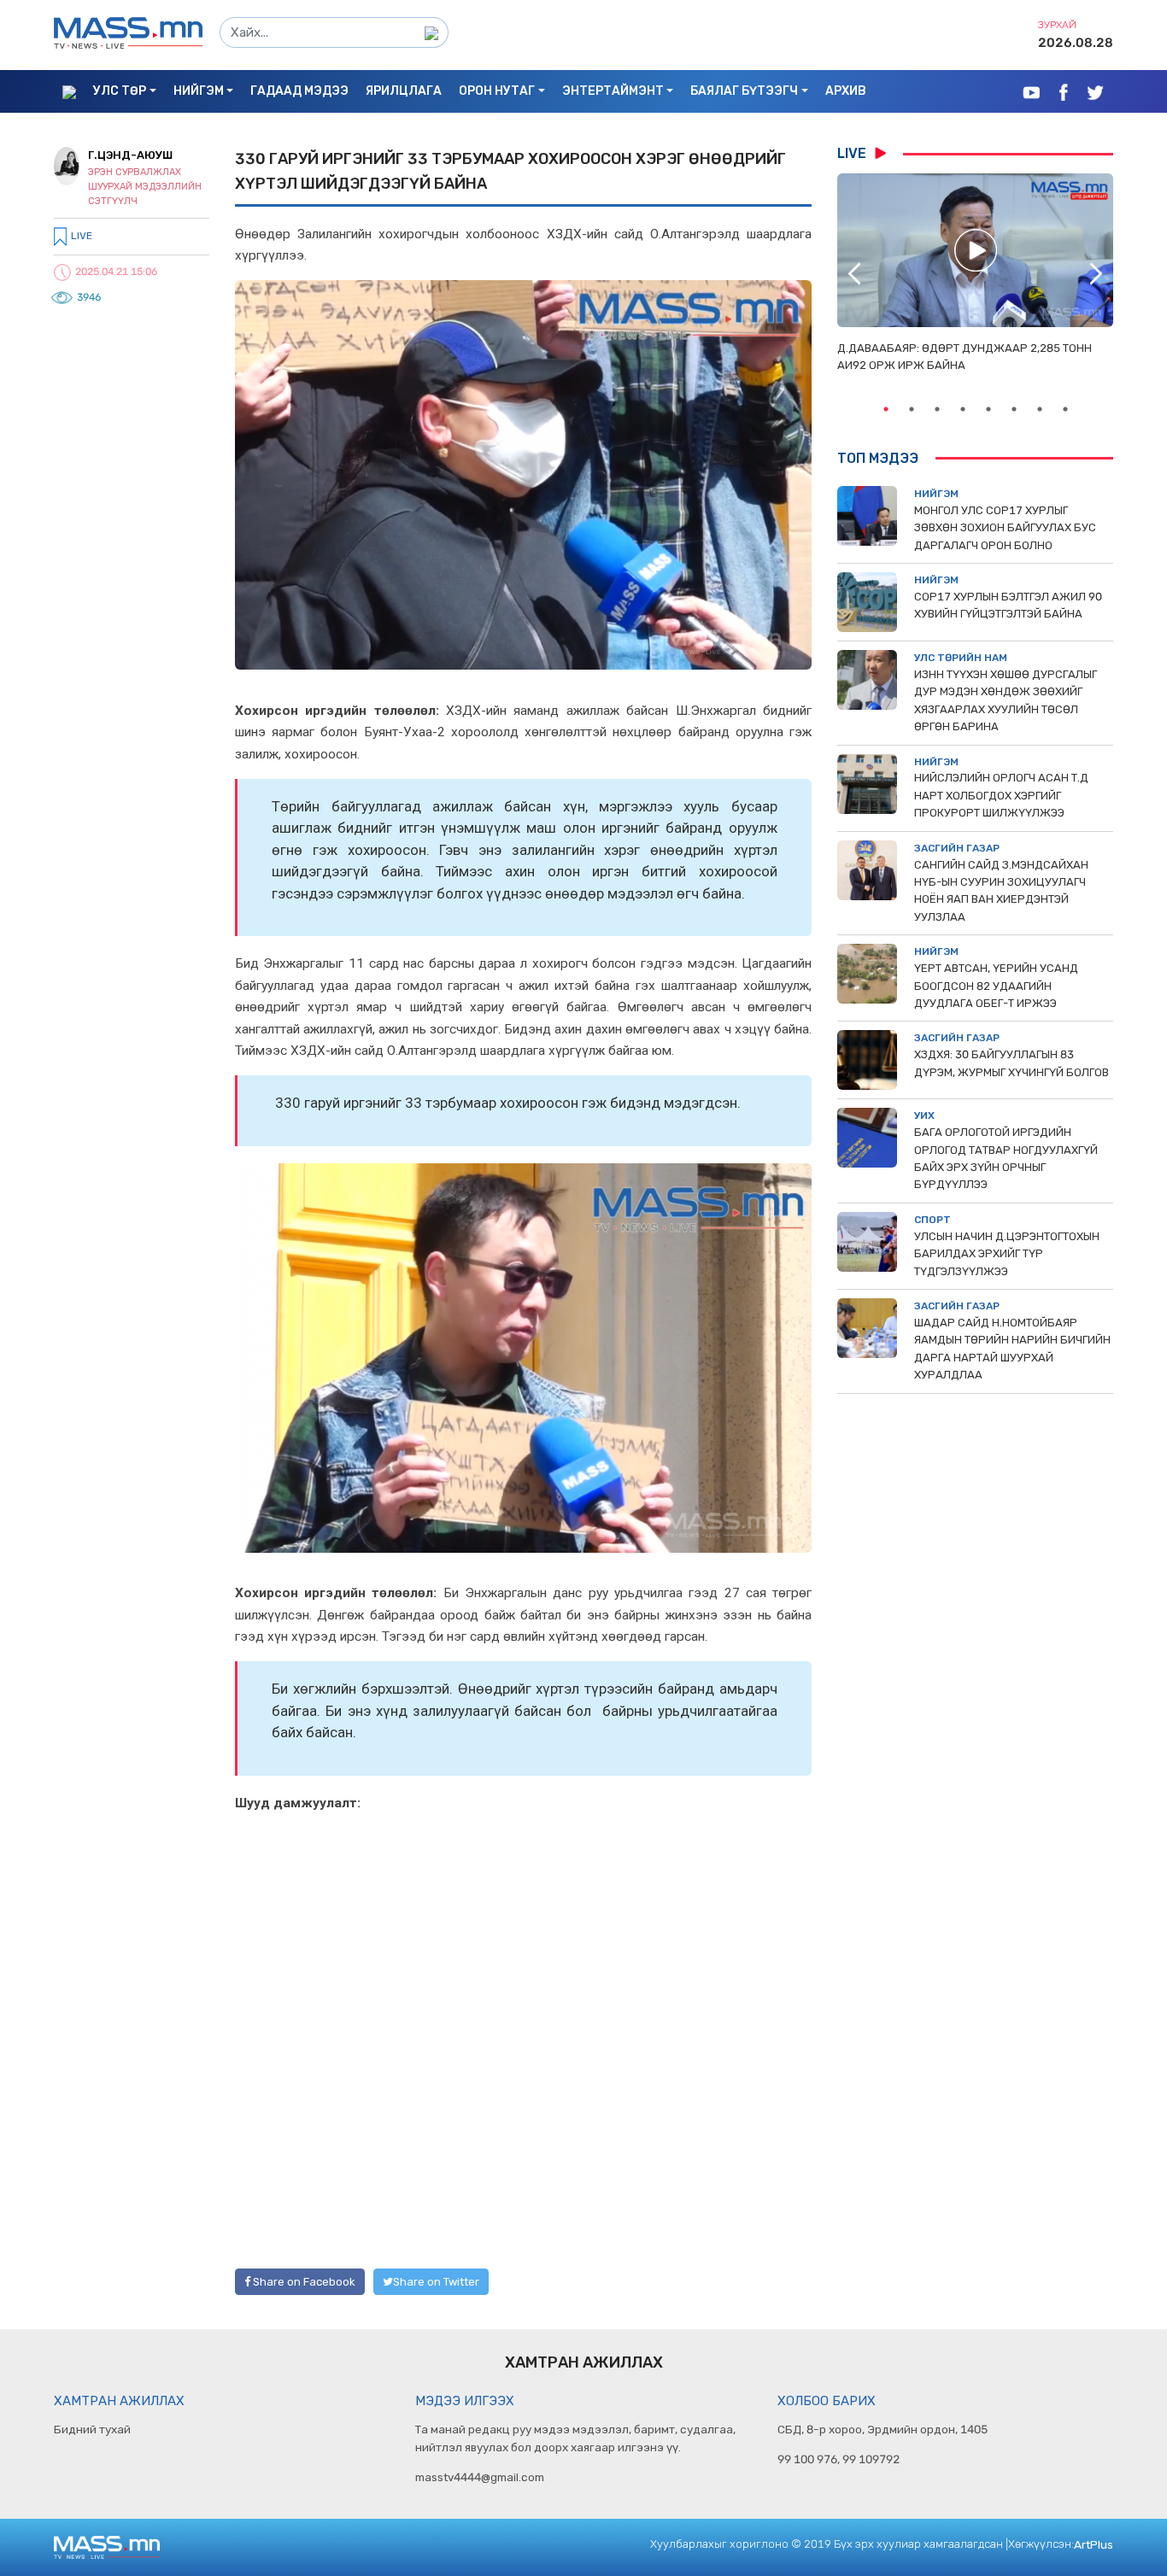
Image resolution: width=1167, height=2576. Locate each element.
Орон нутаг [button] (497, 91)
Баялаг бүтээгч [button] (744, 91)
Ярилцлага (404, 91)
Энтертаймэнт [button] (613, 91)
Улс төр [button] (120, 91)
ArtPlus (1094, 2544)
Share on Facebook (303, 2282)
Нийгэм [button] (199, 91)
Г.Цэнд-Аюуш (130, 155)
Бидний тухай (92, 2429)
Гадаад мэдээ (299, 91)
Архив (846, 91)
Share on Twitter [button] (436, 2282)
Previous (854, 273)
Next (1096, 273)
